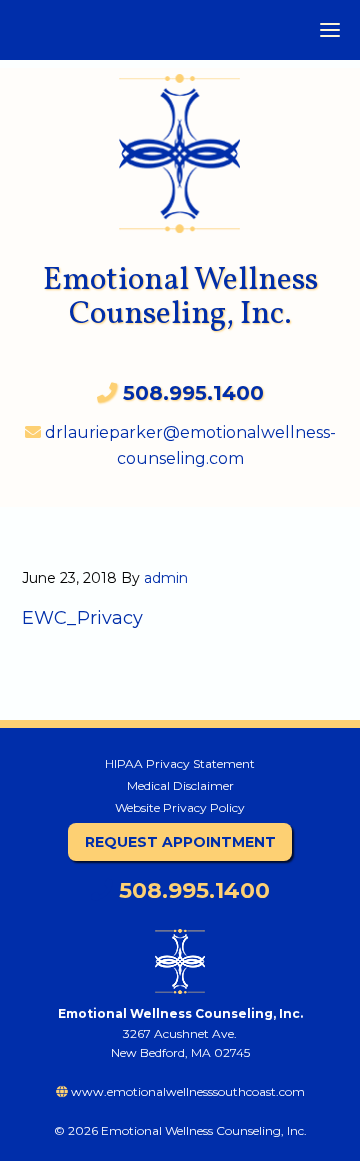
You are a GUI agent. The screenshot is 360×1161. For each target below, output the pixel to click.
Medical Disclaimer (180, 785)
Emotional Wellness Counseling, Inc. (180, 298)
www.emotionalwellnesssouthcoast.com (186, 1091)
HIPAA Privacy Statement (180, 763)
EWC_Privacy (82, 618)
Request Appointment (180, 842)
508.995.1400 (191, 890)
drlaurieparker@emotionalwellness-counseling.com (188, 445)
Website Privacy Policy (180, 807)
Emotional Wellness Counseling (180, 143)
